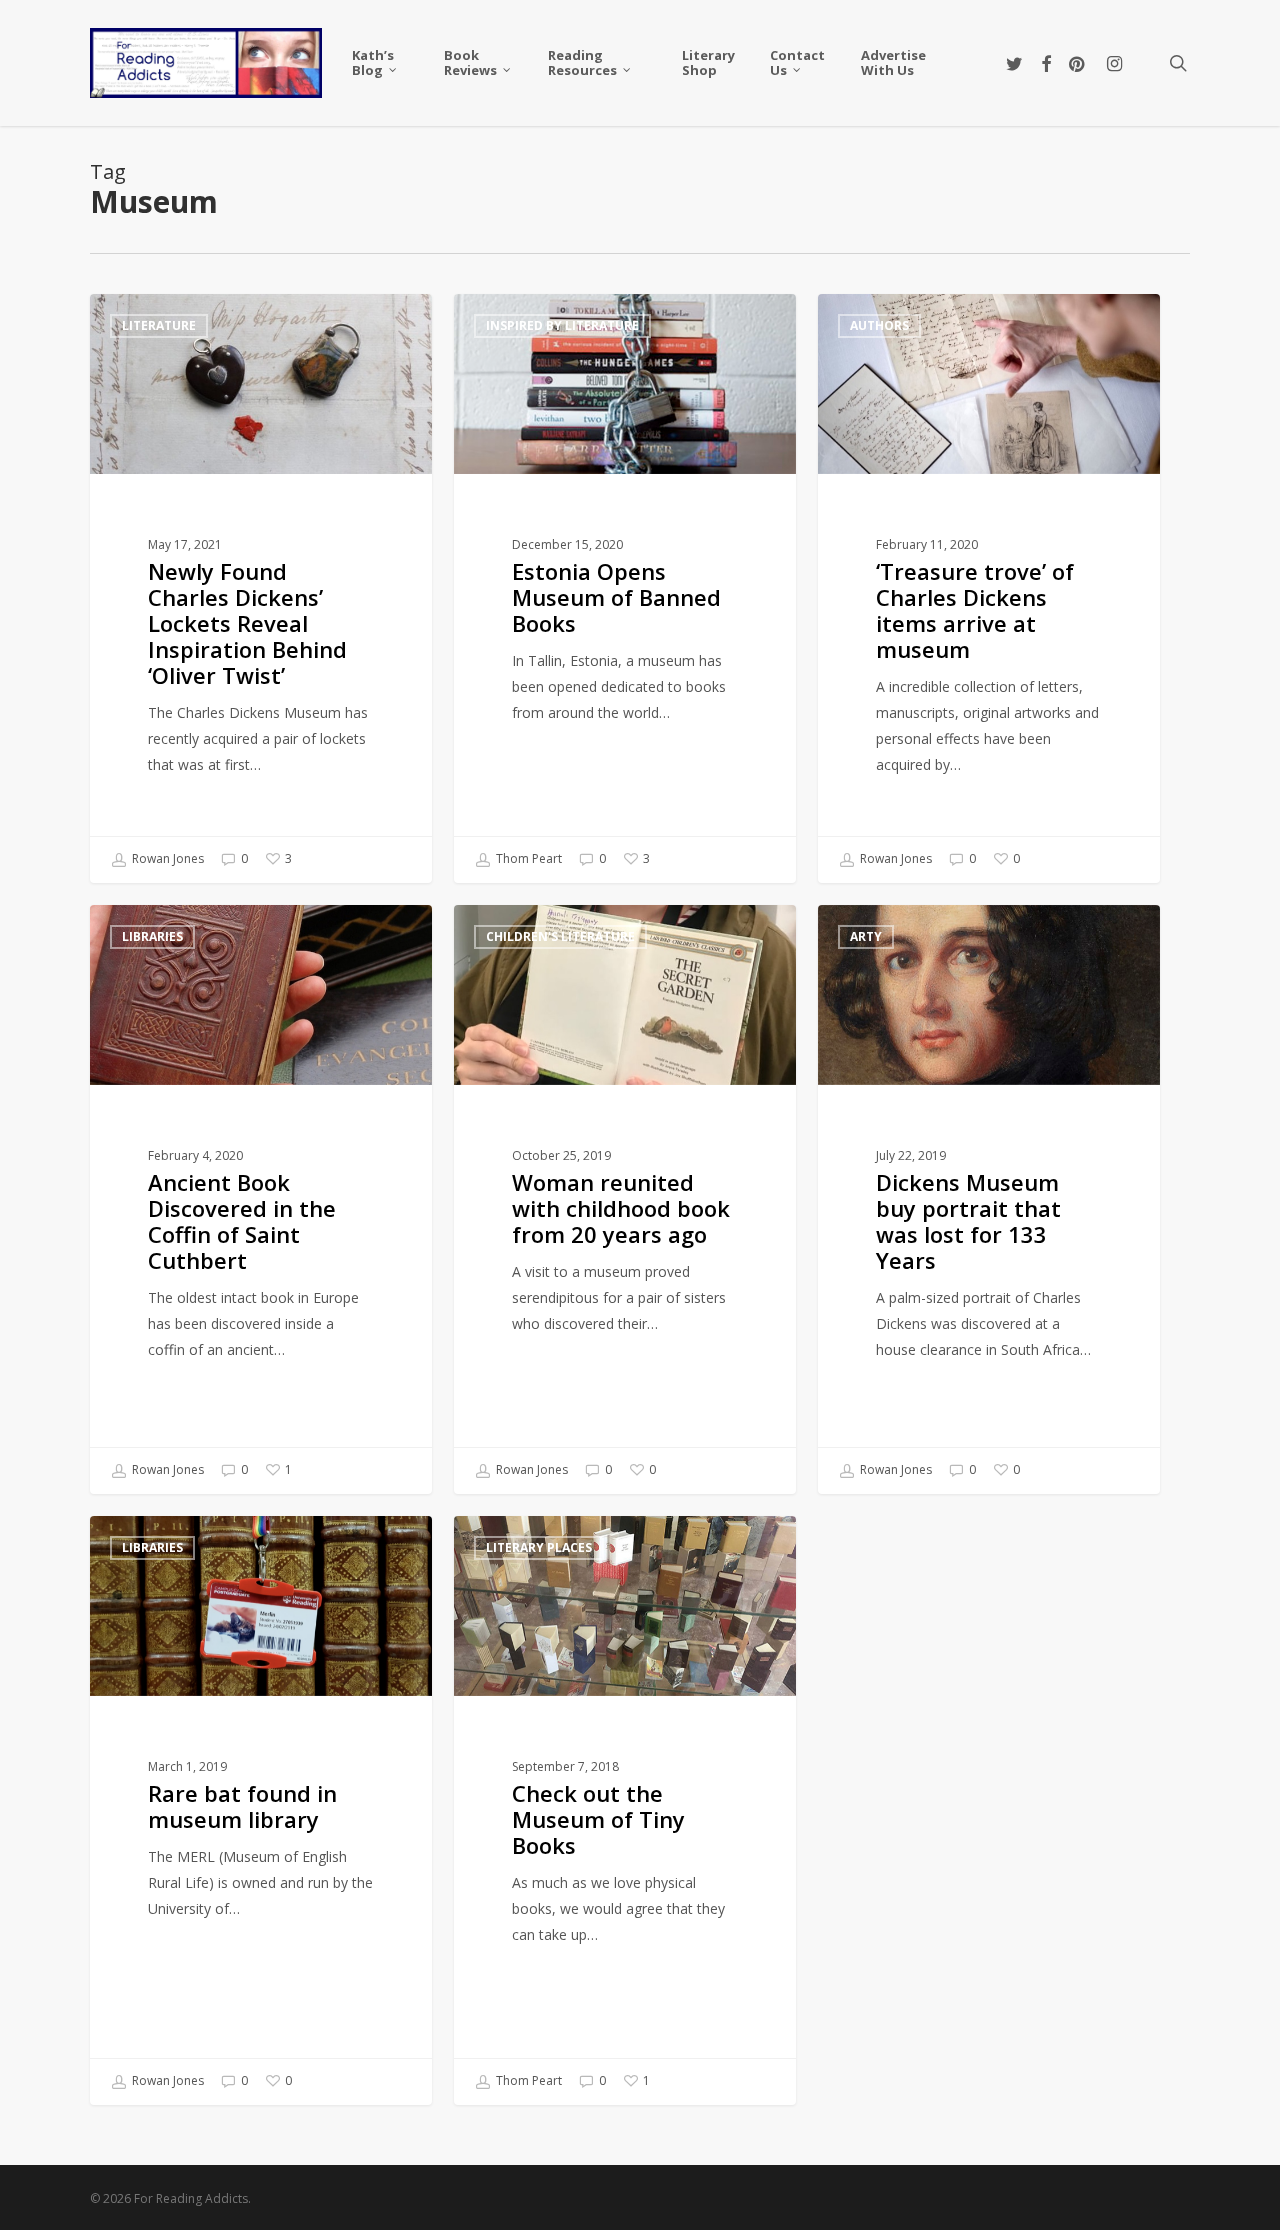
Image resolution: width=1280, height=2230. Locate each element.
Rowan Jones (166, 858)
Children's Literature (560, 936)
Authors (879, 325)
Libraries (152, 936)
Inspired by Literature (562, 325)
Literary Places (539, 1547)
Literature (159, 325)
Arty (866, 936)
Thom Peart (527, 858)
